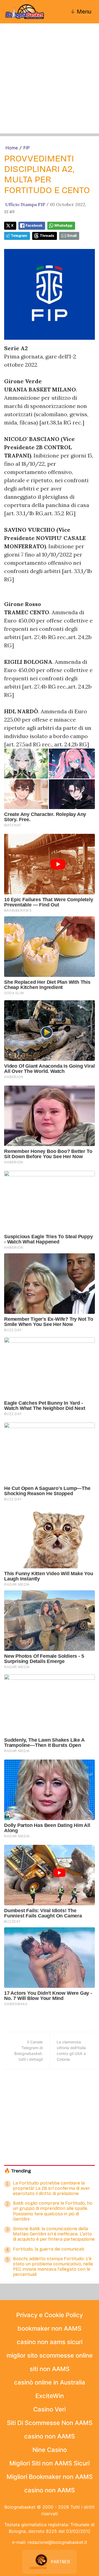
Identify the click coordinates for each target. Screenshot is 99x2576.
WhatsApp (63, 225)
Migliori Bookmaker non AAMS (50, 2477)
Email (72, 236)
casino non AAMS (50, 2436)
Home (12, 148)
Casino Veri (50, 2409)
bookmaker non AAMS (50, 2328)
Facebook (34, 225)
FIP (27, 148)
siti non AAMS (50, 2369)
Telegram (19, 236)
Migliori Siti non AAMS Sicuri (50, 2463)
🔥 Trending (18, 2171)
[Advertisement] (50, 84)
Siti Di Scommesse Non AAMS (50, 2423)
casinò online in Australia (50, 2382)
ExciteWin (50, 2396)
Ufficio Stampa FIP (25, 204)
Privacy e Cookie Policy (50, 2315)
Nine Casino (50, 2450)
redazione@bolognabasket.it (57, 2542)
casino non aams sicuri (50, 2342)
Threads (47, 236)
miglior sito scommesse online (50, 2355)
